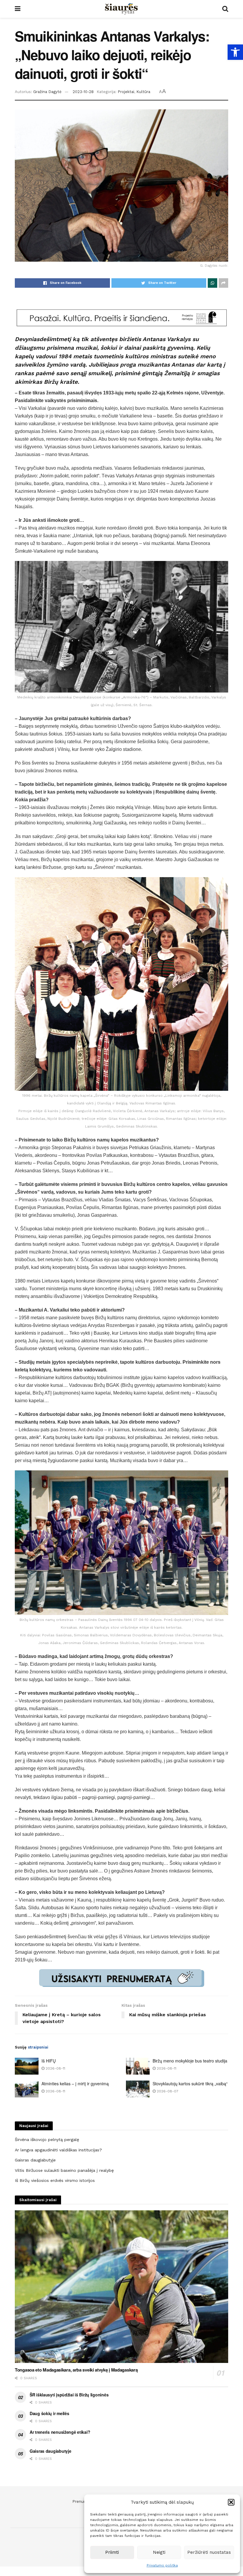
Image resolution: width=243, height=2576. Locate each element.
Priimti (112, 2552)
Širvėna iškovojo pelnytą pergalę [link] (47, 2140)
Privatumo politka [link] (162, 2565)
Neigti (159, 2552)
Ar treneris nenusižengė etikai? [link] (60, 2432)
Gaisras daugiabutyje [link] (35, 2160)
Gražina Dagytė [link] (47, 92)
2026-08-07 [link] (167, 2091)
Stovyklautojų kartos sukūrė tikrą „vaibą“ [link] (190, 2083)
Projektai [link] (126, 92)
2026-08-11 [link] (55, 2068)
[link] (235, 52)
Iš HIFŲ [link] (49, 2061)
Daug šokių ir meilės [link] (49, 2413)
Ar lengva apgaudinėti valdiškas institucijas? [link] (58, 2150)
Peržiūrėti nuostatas (209, 2552)
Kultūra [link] (143, 92)
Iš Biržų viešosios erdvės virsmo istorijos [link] (55, 2180)
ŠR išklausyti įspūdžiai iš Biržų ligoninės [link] (69, 2395)
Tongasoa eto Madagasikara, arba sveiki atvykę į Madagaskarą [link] (76, 2370)
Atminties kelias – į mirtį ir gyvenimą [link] (75, 2083)
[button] (231, 2502)
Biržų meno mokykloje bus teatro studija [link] (190, 2061)
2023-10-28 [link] (83, 92)
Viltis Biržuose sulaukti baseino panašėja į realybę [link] (64, 2170)
